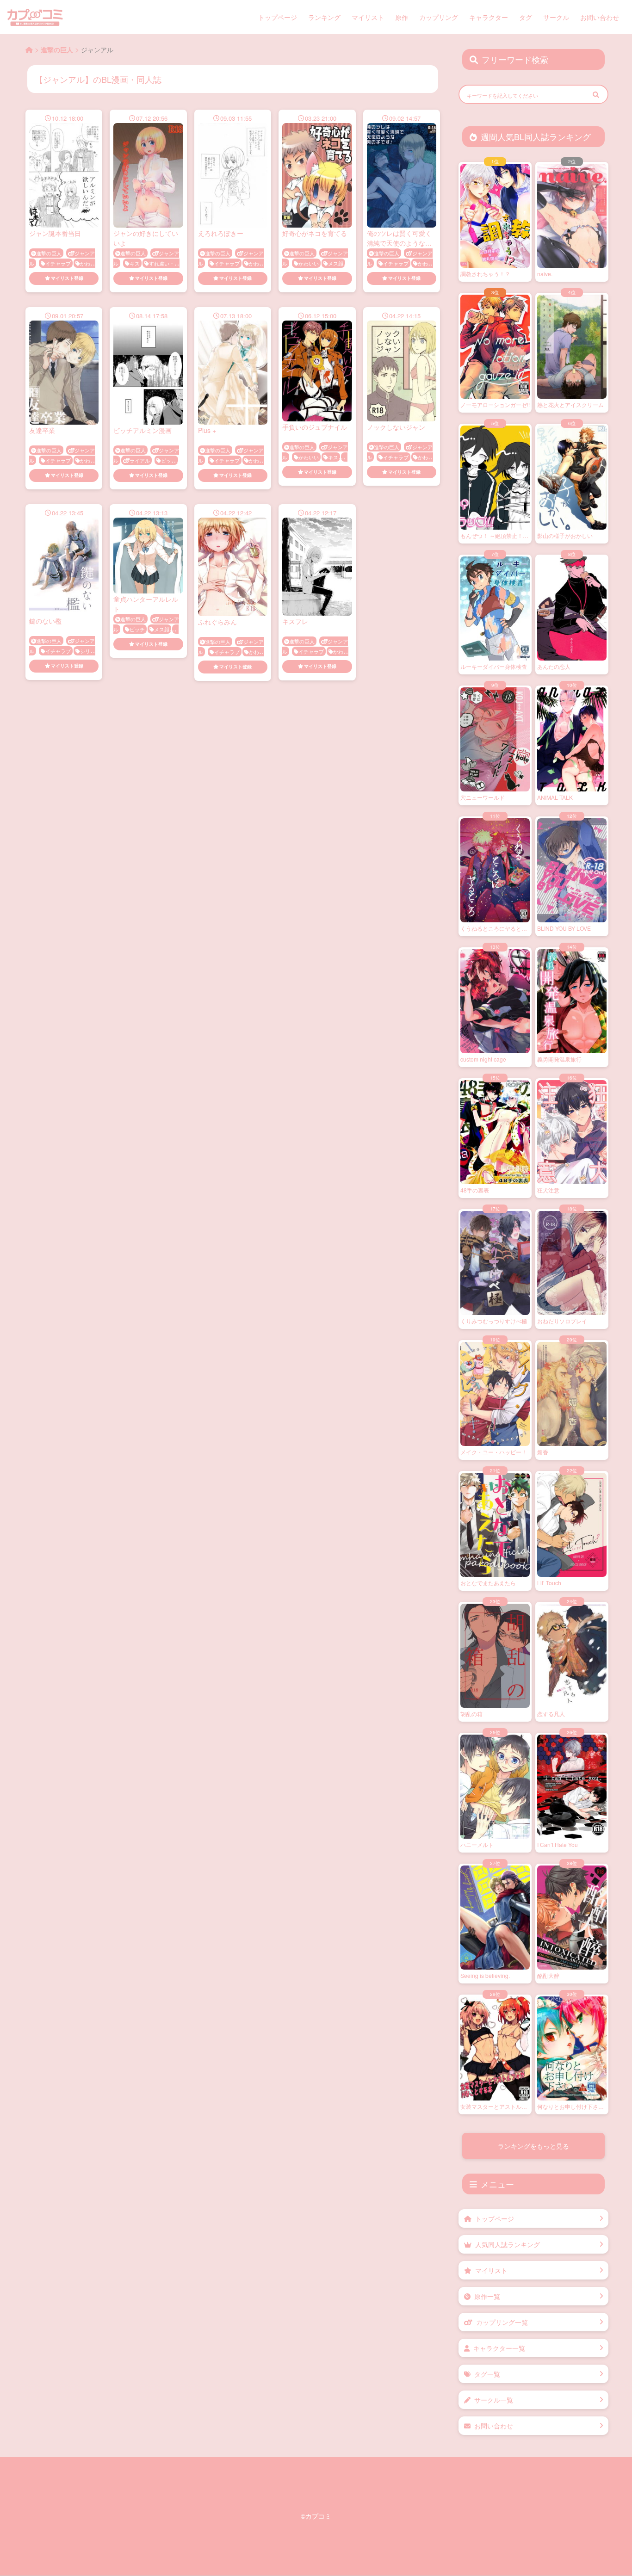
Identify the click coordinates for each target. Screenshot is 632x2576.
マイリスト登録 (67, 278)
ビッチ (169, 460)
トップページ (278, 17)
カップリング (439, 17)
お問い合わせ (600, 17)
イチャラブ (58, 263)
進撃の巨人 (49, 253)
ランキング (324, 17)
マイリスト (368, 17)
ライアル (140, 460)
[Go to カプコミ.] (29, 49)
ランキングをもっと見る (533, 2146)
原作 (402, 17)
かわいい (309, 263)
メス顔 (336, 263)
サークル (556, 17)
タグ (526, 17)
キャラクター (489, 17)
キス (135, 263)
